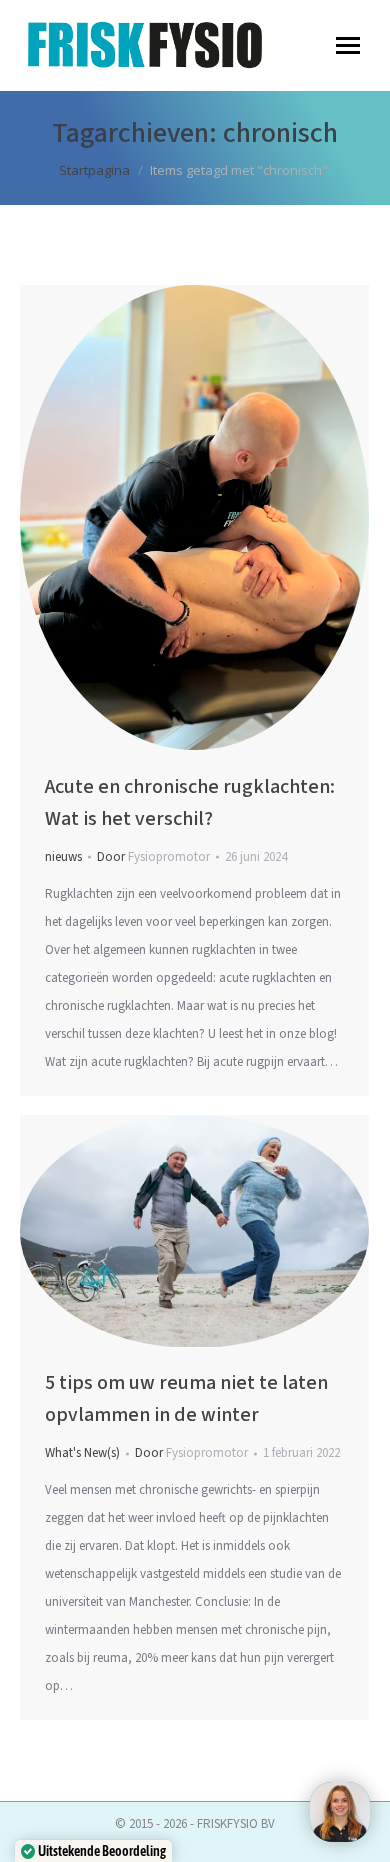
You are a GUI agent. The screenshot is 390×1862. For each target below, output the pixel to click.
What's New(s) (82, 1453)
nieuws (63, 857)
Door (153, 857)
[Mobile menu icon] (348, 45)
